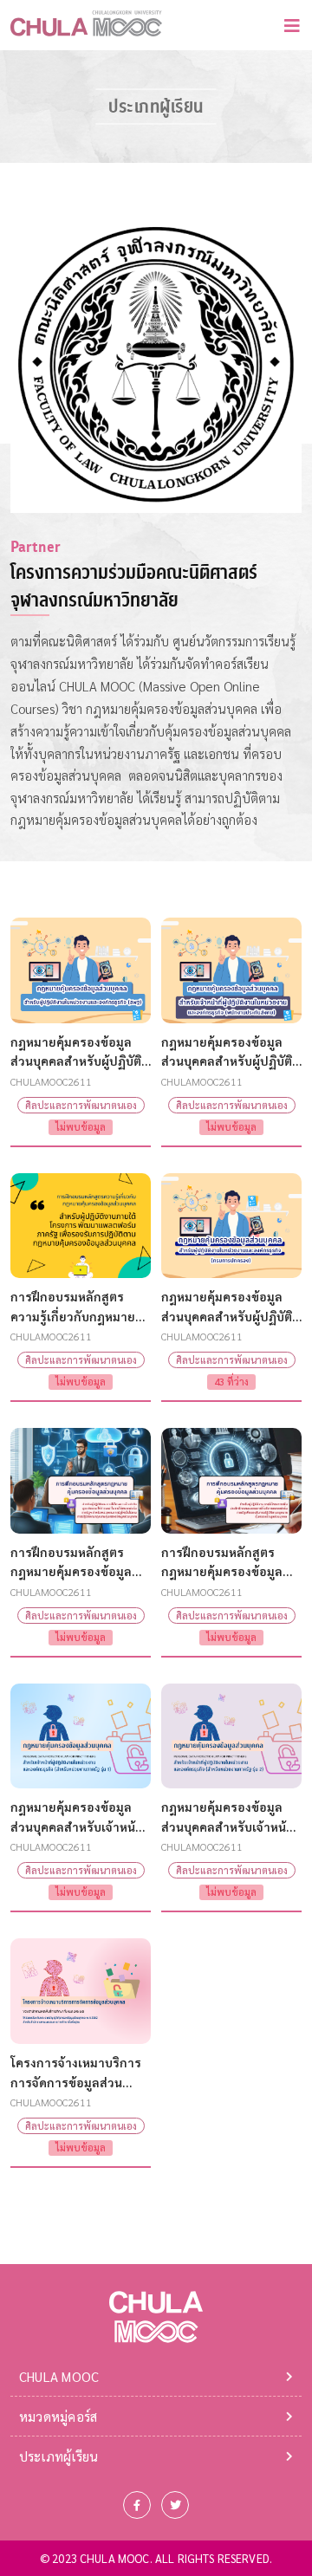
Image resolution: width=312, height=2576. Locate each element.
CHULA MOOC (59, 2376)
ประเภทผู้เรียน (59, 2456)
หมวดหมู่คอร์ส (58, 2416)
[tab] (156, 2376)
